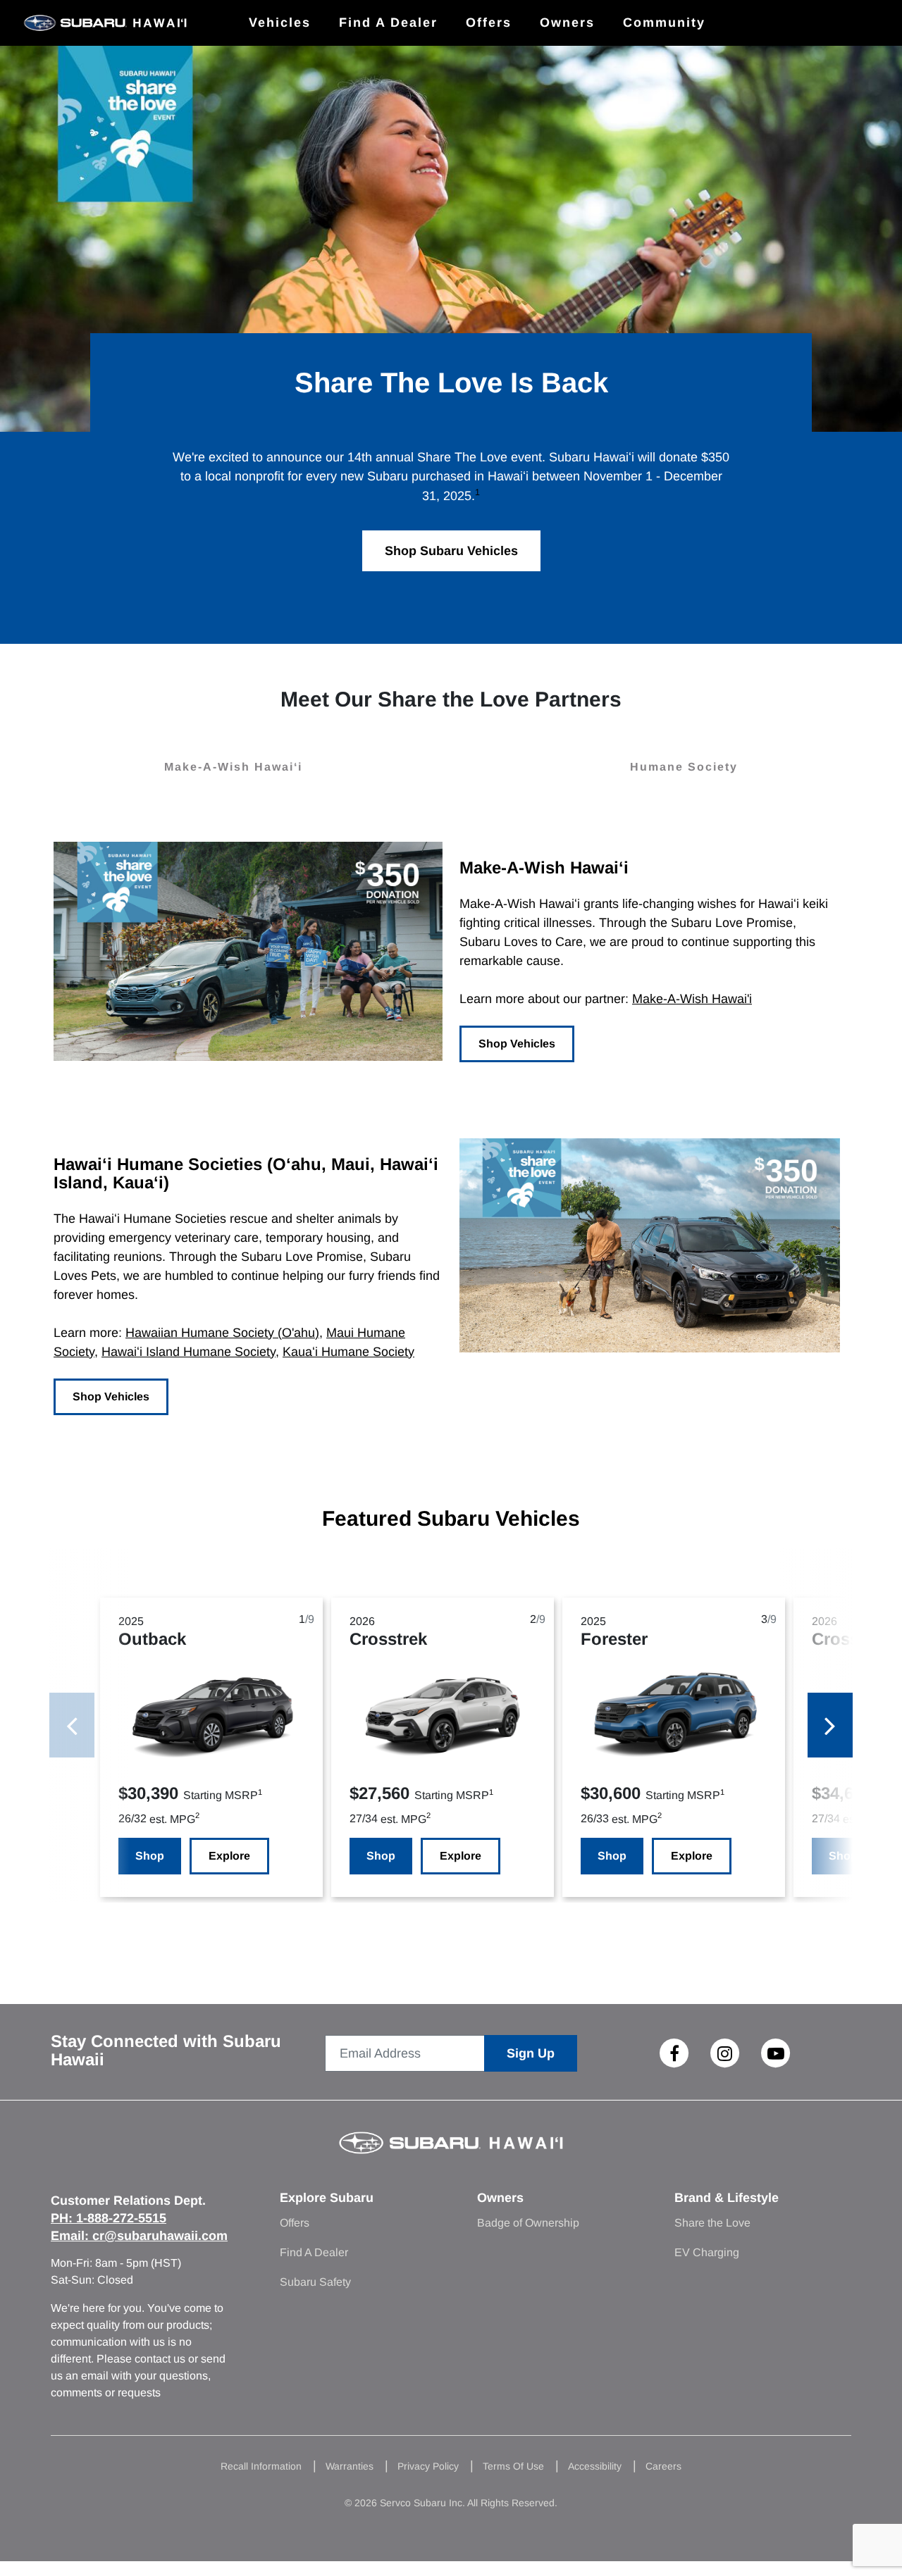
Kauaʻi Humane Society (348, 1352)
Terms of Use (513, 2466)
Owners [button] (567, 23)
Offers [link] (489, 23)
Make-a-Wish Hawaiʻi (233, 767)
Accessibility (595, 2466)
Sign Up (531, 2053)
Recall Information (261, 2466)
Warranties (350, 2466)
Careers (663, 2466)
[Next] (830, 1725)
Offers (295, 2223)
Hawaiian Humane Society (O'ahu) (222, 1333)
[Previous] (72, 1725)
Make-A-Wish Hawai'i (692, 999)
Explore (229, 1856)
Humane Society (684, 767)
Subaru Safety (315, 2282)
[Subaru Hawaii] (451, 2151)
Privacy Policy (428, 2466)
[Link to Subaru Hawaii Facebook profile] (674, 2053)
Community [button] (664, 23)
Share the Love (712, 2223)
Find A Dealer (314, 2252)
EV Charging (707, 2252)
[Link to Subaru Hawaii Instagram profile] (725, 2053)
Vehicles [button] (280, 23)
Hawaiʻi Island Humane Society (189, 1352)
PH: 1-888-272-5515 (109, 2218)
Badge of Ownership (528, 2223)
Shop (150, 1856)
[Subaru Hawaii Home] (105, 23)
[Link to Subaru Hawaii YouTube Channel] (776, 2053)
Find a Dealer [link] (388, 23)
